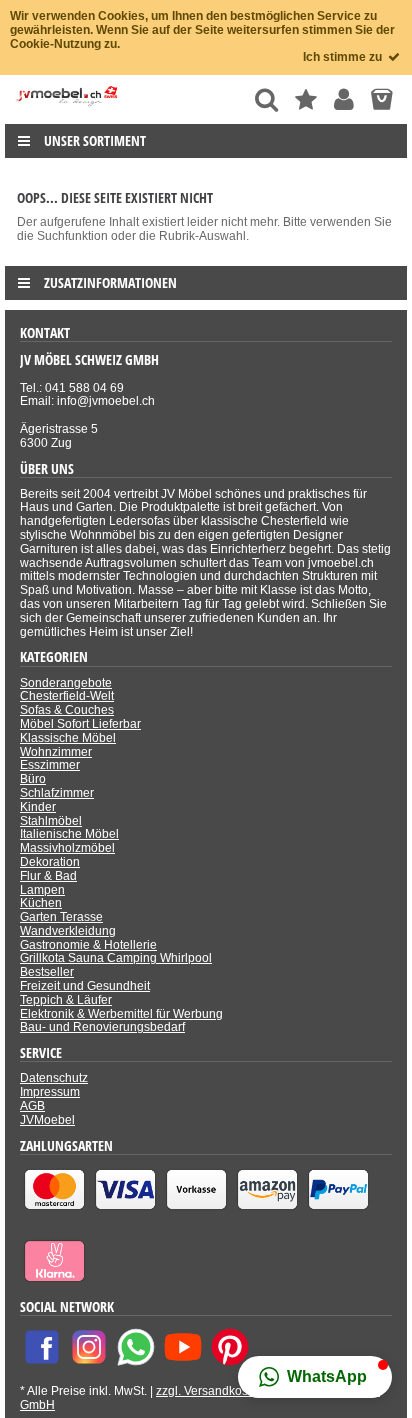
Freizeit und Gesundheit (85, 986)
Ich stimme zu (344, 57)
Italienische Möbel (69, 834)
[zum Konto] (344, 99)
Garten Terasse (61, 917)
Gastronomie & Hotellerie (88, 945)
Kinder (38, 807)
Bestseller (47, 972)
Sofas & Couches (67, 710)
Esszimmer (50, 765)
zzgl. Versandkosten (210, 1391)
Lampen (42, 890)
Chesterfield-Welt (67, 696)
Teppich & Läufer (66, 1000)
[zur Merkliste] (306, 99)
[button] (315, 1377)
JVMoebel (47, 1120)
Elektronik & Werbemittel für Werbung (121, 1014)
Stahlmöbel (51, 821)
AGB (32, 1106)
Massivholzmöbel (67, 848)
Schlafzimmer (57, 793)
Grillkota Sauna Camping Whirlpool (116, 958)
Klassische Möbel (68, 738)
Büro (33, 779)
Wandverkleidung (68, 931)
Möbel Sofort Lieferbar (80, 724)
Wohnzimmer (56, 752)
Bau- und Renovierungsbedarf (102, 1027)
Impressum (50, 1092)
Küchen (41, 903)
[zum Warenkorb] (381, 99)
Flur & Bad (48, 876)
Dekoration (50, 862)
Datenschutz (54, 1078)
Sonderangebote (66, 683)
